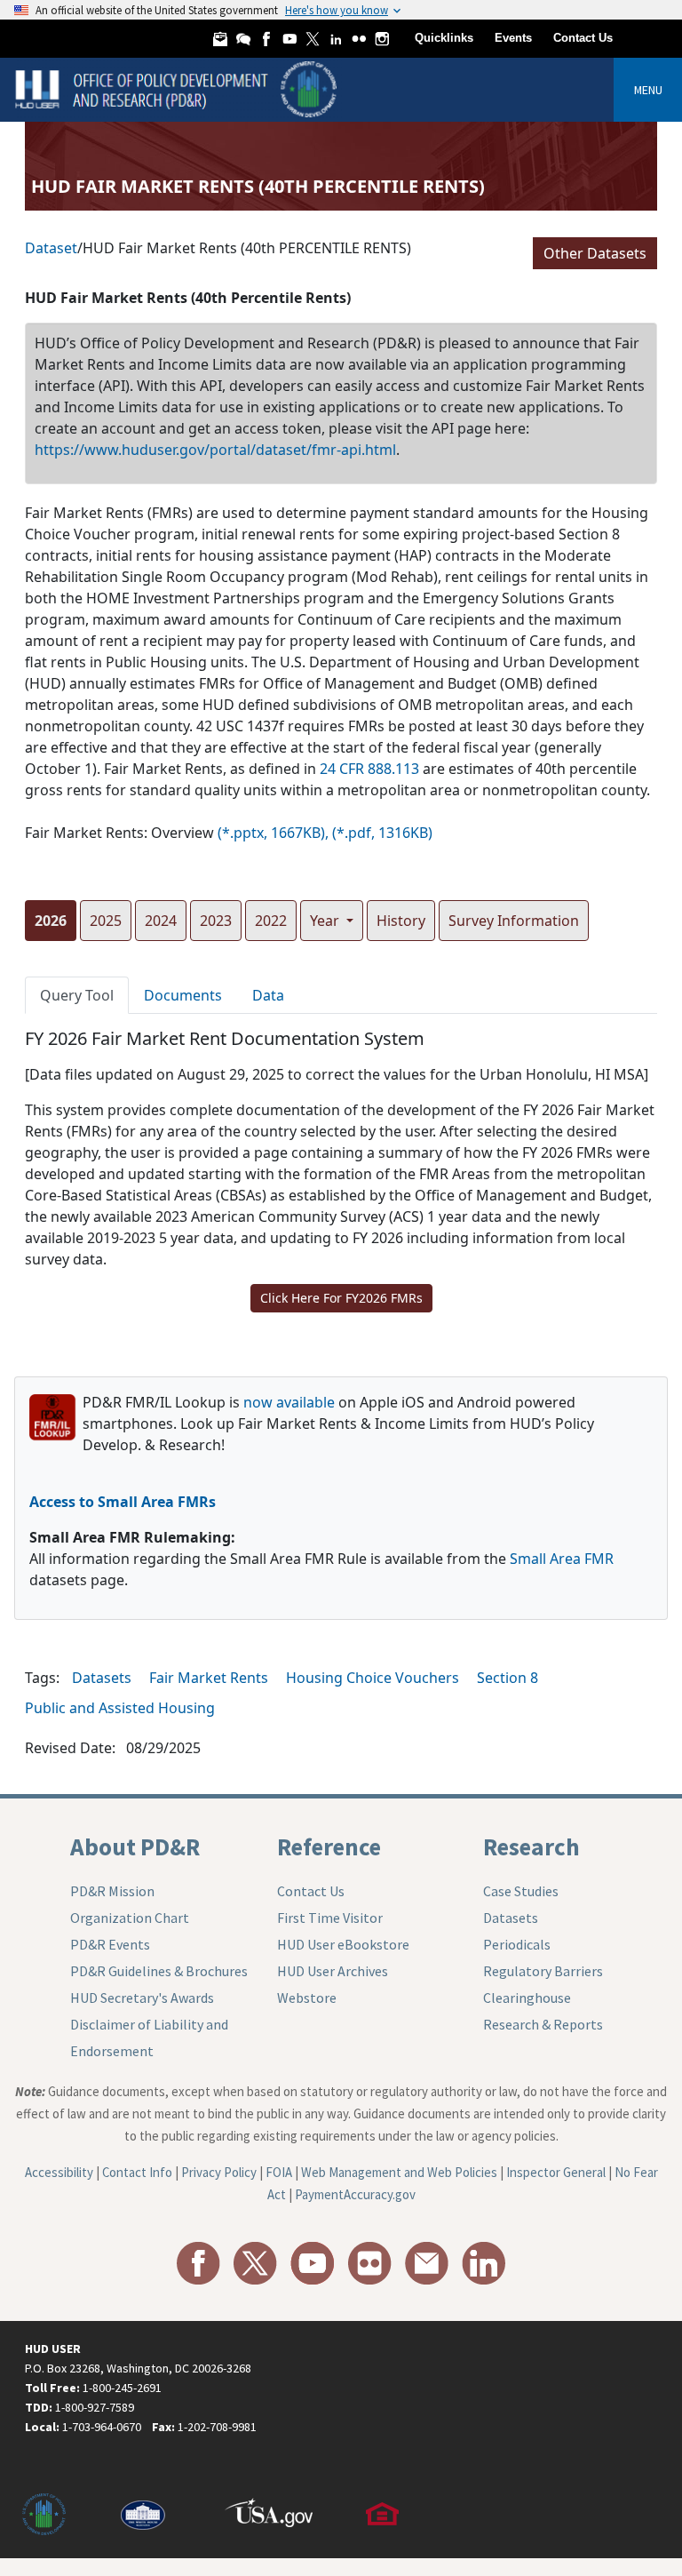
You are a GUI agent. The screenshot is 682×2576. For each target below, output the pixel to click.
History (401, 921)
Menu (648, 90)
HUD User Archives (333, 1971)
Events (513, 38)
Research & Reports (543, 2024)
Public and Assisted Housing (120, 1708)
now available (289, 1402)
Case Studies (521, 1891)
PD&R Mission (112, 1891)
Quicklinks (444, 38)
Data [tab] (268, 995)
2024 (161, 921)
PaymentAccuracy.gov (355, 2194)
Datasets (102, 1678)
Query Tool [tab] (77, 995)
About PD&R (135, 1846)
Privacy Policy (219, 2172)
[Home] (178, 88)
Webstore (307, 1998)
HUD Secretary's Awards (142, 1998)
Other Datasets (595, 253)
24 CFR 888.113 (369, 769)
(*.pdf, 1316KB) (382, 833)
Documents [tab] (183, 995)
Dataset (51, 248)
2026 (51, 921)
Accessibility (59, 2172)
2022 (271, 921)
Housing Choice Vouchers (373, 1678)
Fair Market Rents (209, 1678)
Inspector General (556, 2172)
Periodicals (517, 1944)
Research (531, 1846)
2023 (216, 921)
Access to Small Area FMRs (123, 1502)
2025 (106, 921)
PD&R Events (110, 1944)
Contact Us (583, 38)
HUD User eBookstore (343, 1944)
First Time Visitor (330, 1918)
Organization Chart (130, 1918)
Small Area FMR (562, 1559)
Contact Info (137, 2172)
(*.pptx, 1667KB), (273, 833)
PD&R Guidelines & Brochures (159, 1971)
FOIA (279, 2172)
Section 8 (508, 1678)
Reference (329, 1846)
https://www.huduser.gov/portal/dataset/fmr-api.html (215, 450)
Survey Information (514, 921)
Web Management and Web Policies (399, 2172)
